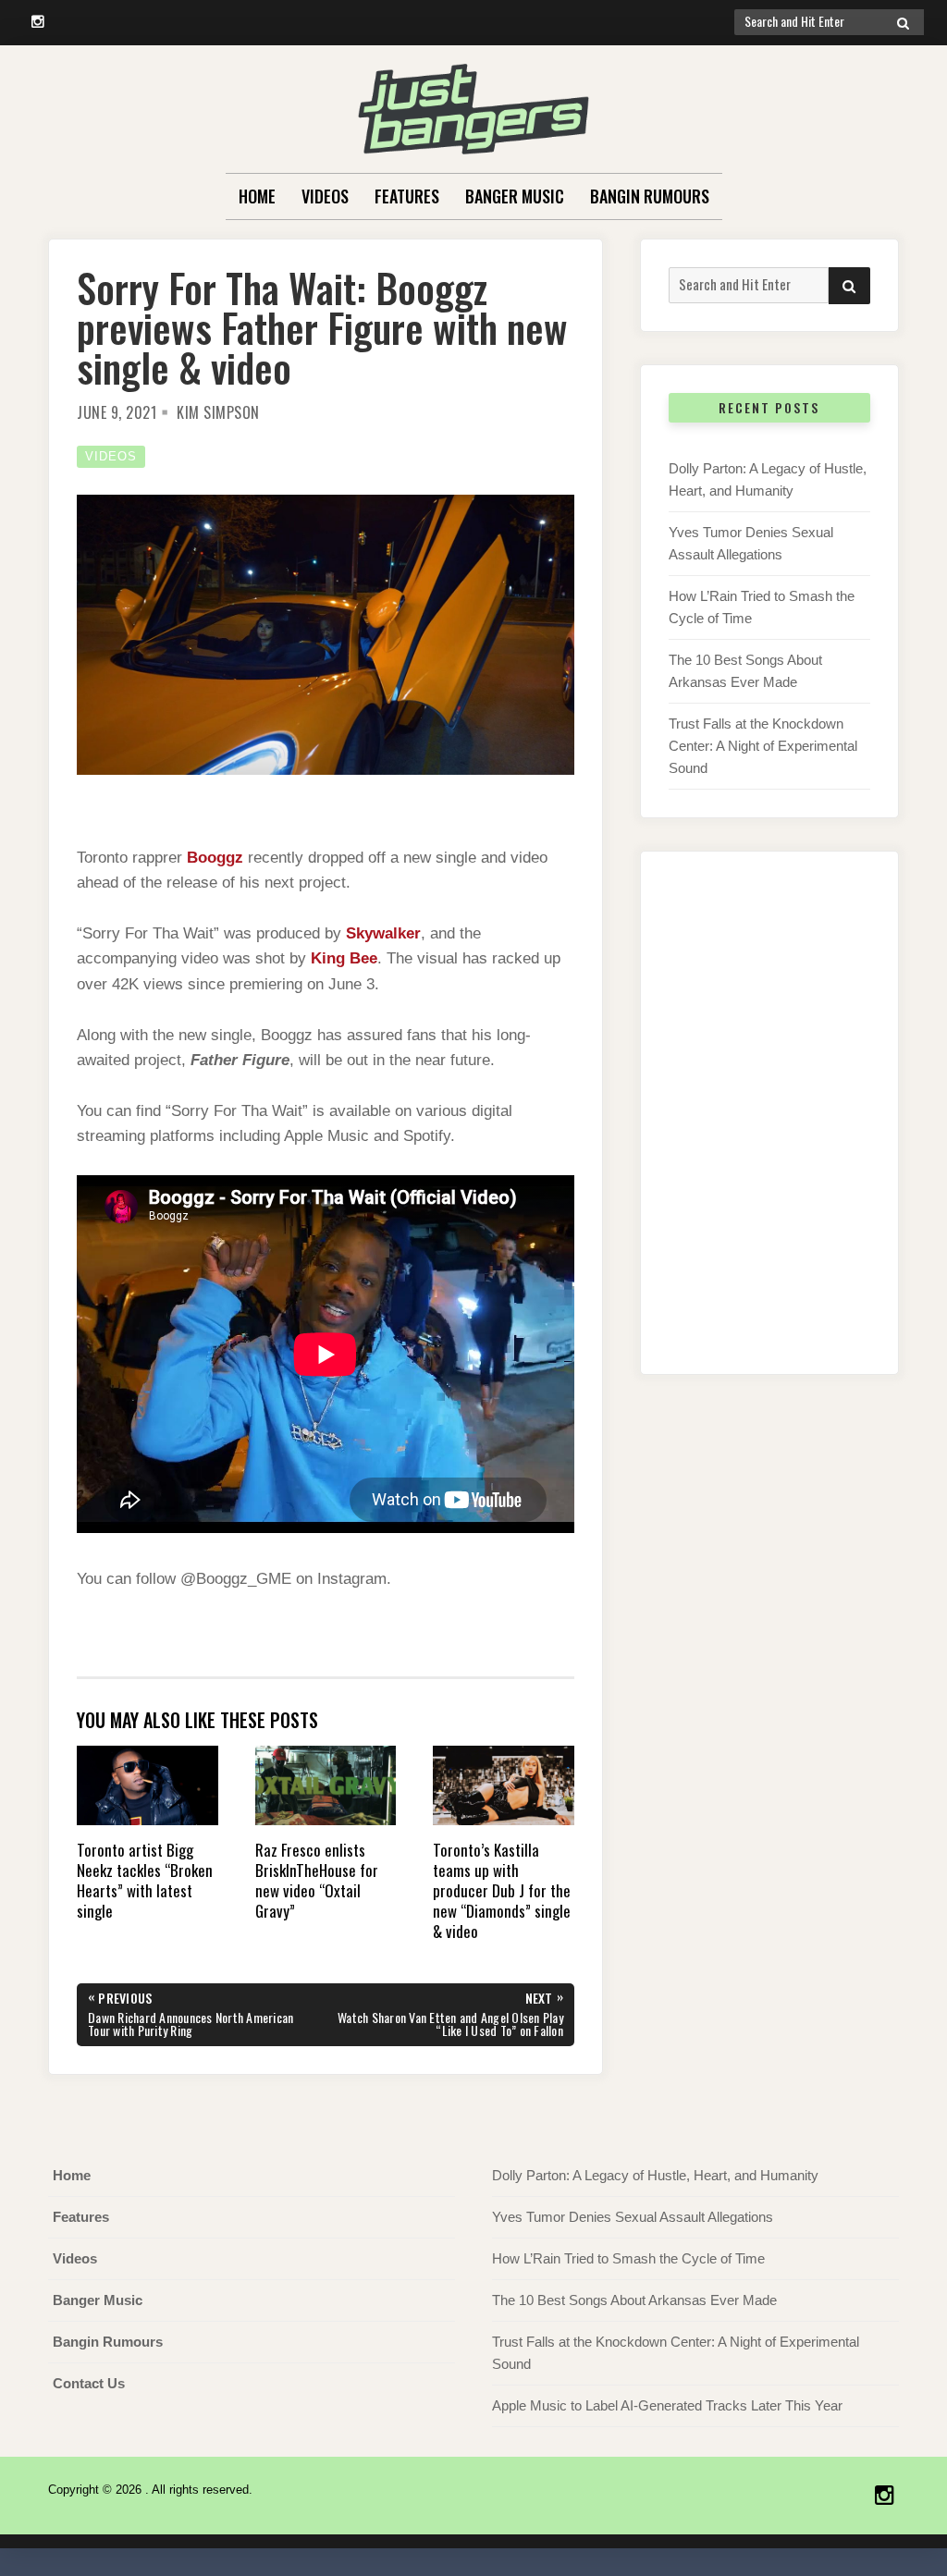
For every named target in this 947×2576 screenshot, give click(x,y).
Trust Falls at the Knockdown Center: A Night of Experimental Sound (763, 746)
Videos (325, 196)
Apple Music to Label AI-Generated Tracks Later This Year (667, 2405)
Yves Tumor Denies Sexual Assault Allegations (633, 2217)
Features (407, 196)
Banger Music (515, 196)
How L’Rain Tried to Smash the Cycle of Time (628, 2258)
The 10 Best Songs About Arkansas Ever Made (634, 2300)
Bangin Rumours (650, 196)
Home (257, 196)
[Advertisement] (769, 1132)
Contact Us (89, 2383)
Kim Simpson (218, 412)
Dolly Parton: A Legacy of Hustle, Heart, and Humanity (655, 2175)
